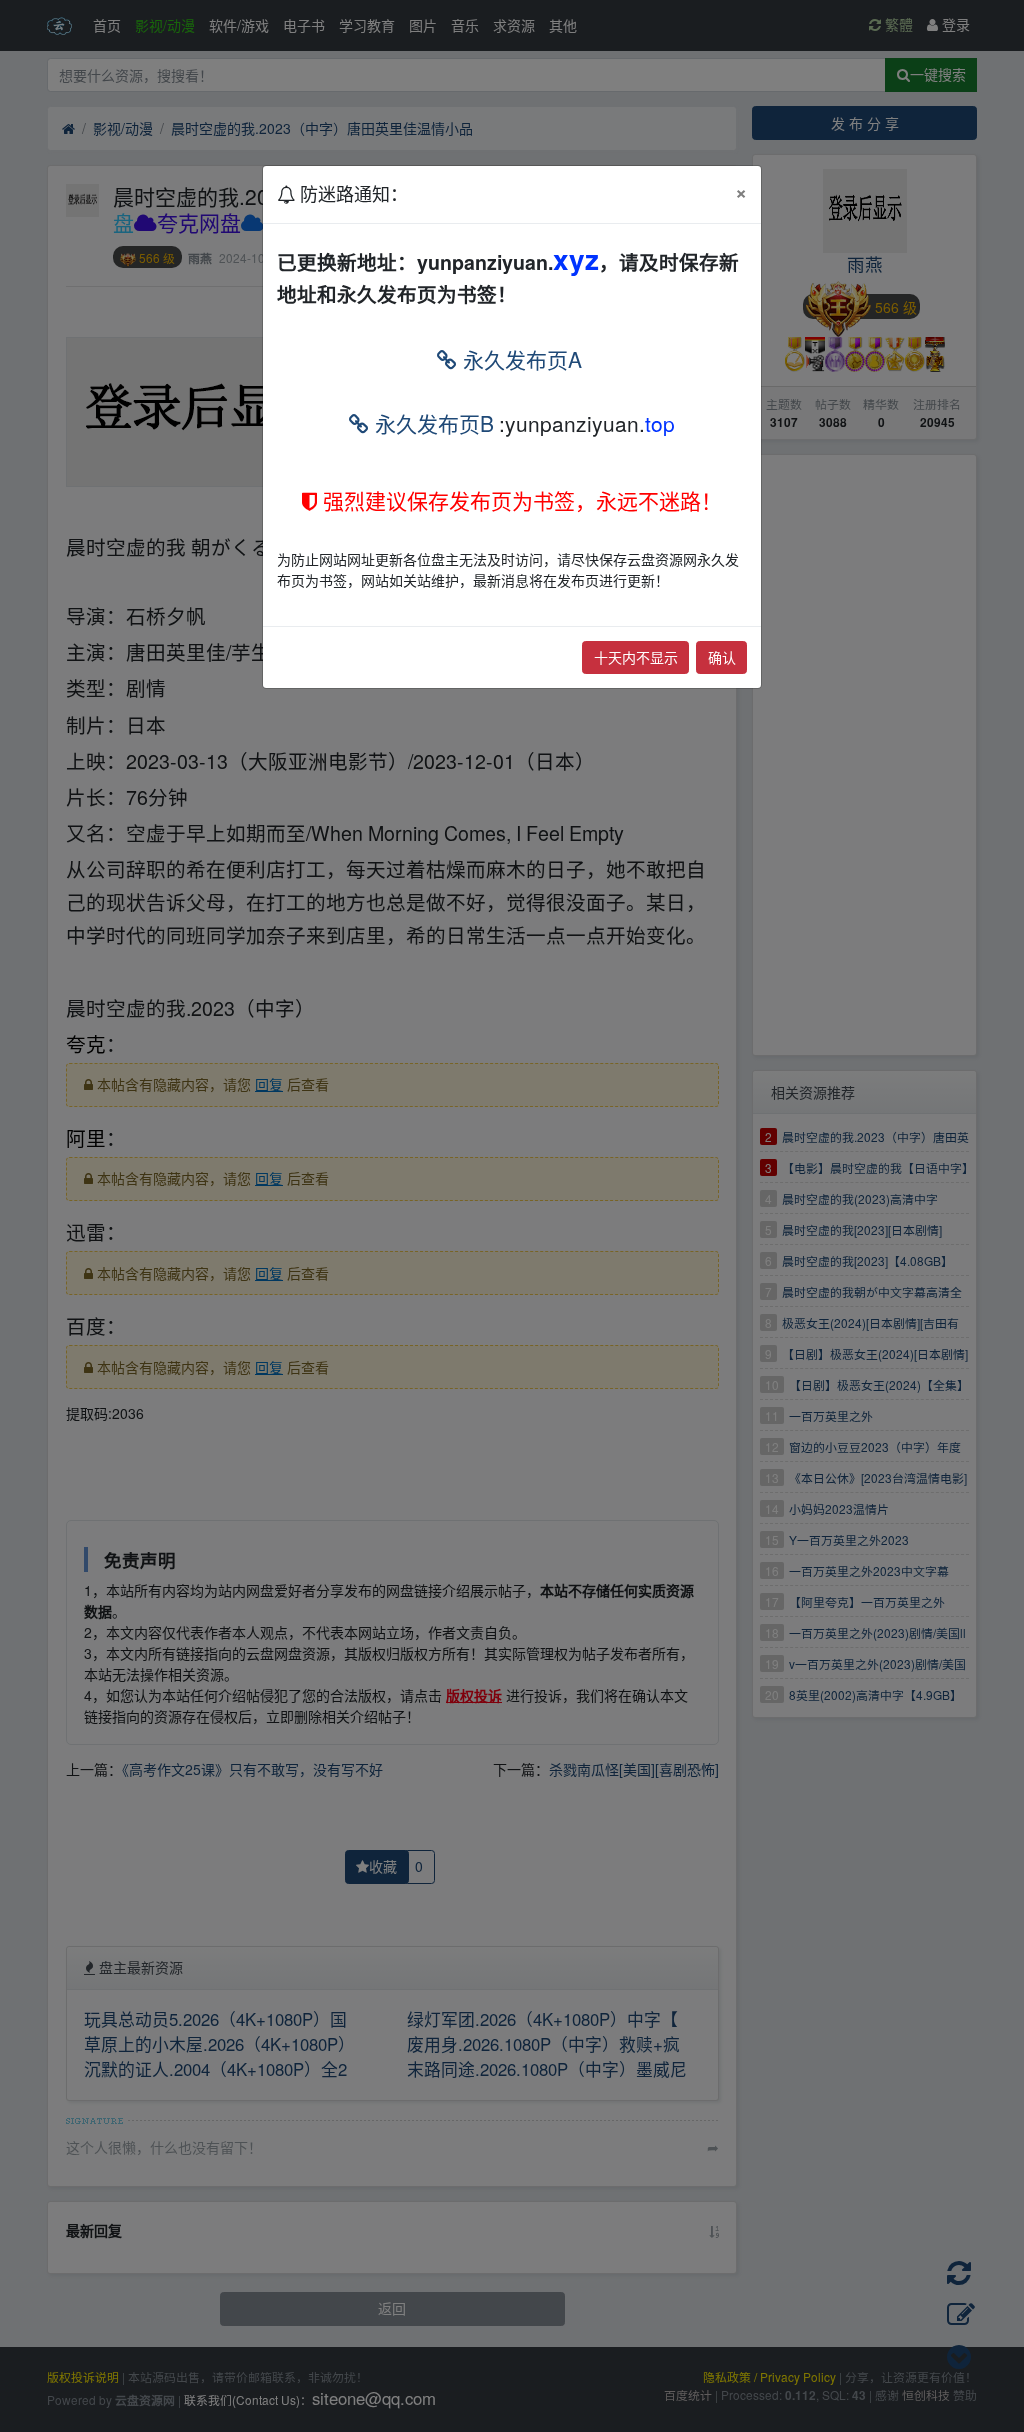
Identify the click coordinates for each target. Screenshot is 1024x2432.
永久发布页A (519, 359)
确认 (722, 657)
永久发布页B (431, 423)
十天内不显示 (636, 657)
